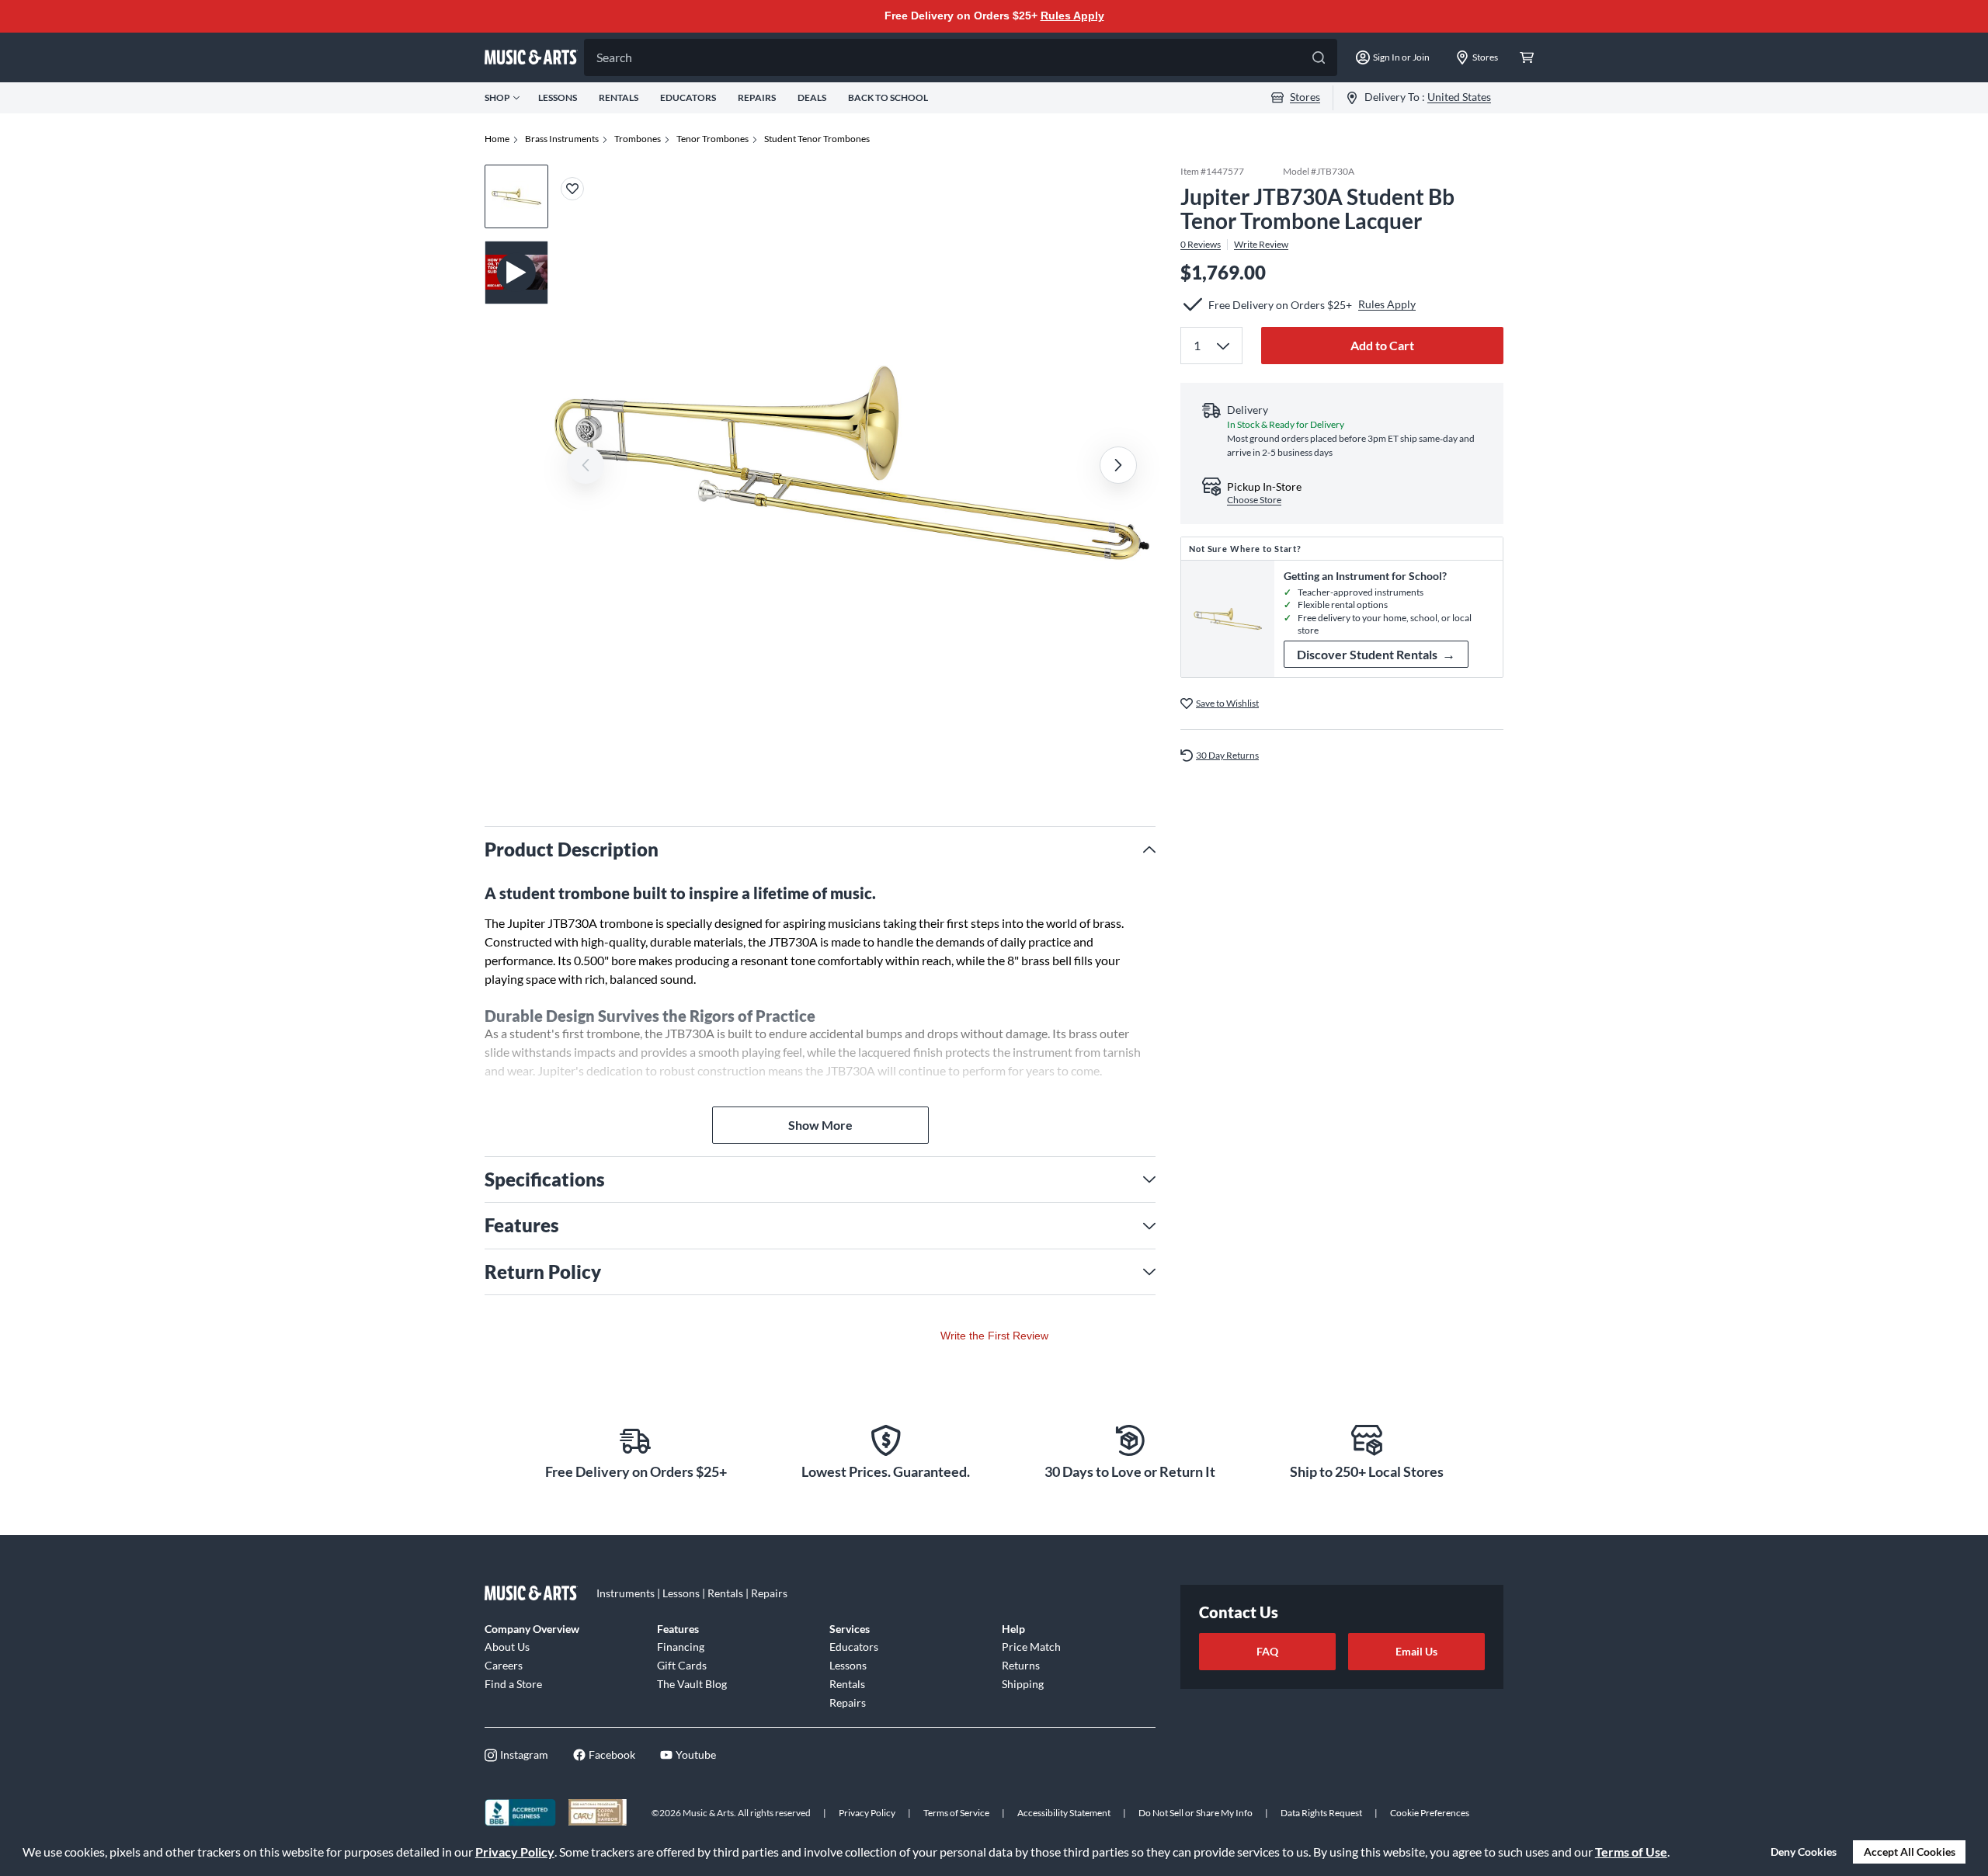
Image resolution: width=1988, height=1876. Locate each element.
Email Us (1416, 1651)
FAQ (1267, 1651)
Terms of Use (1631, 1852)
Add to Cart (1382, 344)
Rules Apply (1072, 16)
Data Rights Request (1321, 1813)
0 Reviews (1201, 244)
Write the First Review (994, 1336)
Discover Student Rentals (1376, 654)
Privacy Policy (515, 1852)
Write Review (1261, 244)
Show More (820, 1125)
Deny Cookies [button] (1804, 1852)
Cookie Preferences (1430, 1813)
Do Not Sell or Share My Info (1196, 1813)
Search (614, 57)
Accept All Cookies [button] (1910, 1852)
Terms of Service (956, 1813)
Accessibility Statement (1064, 1813)
